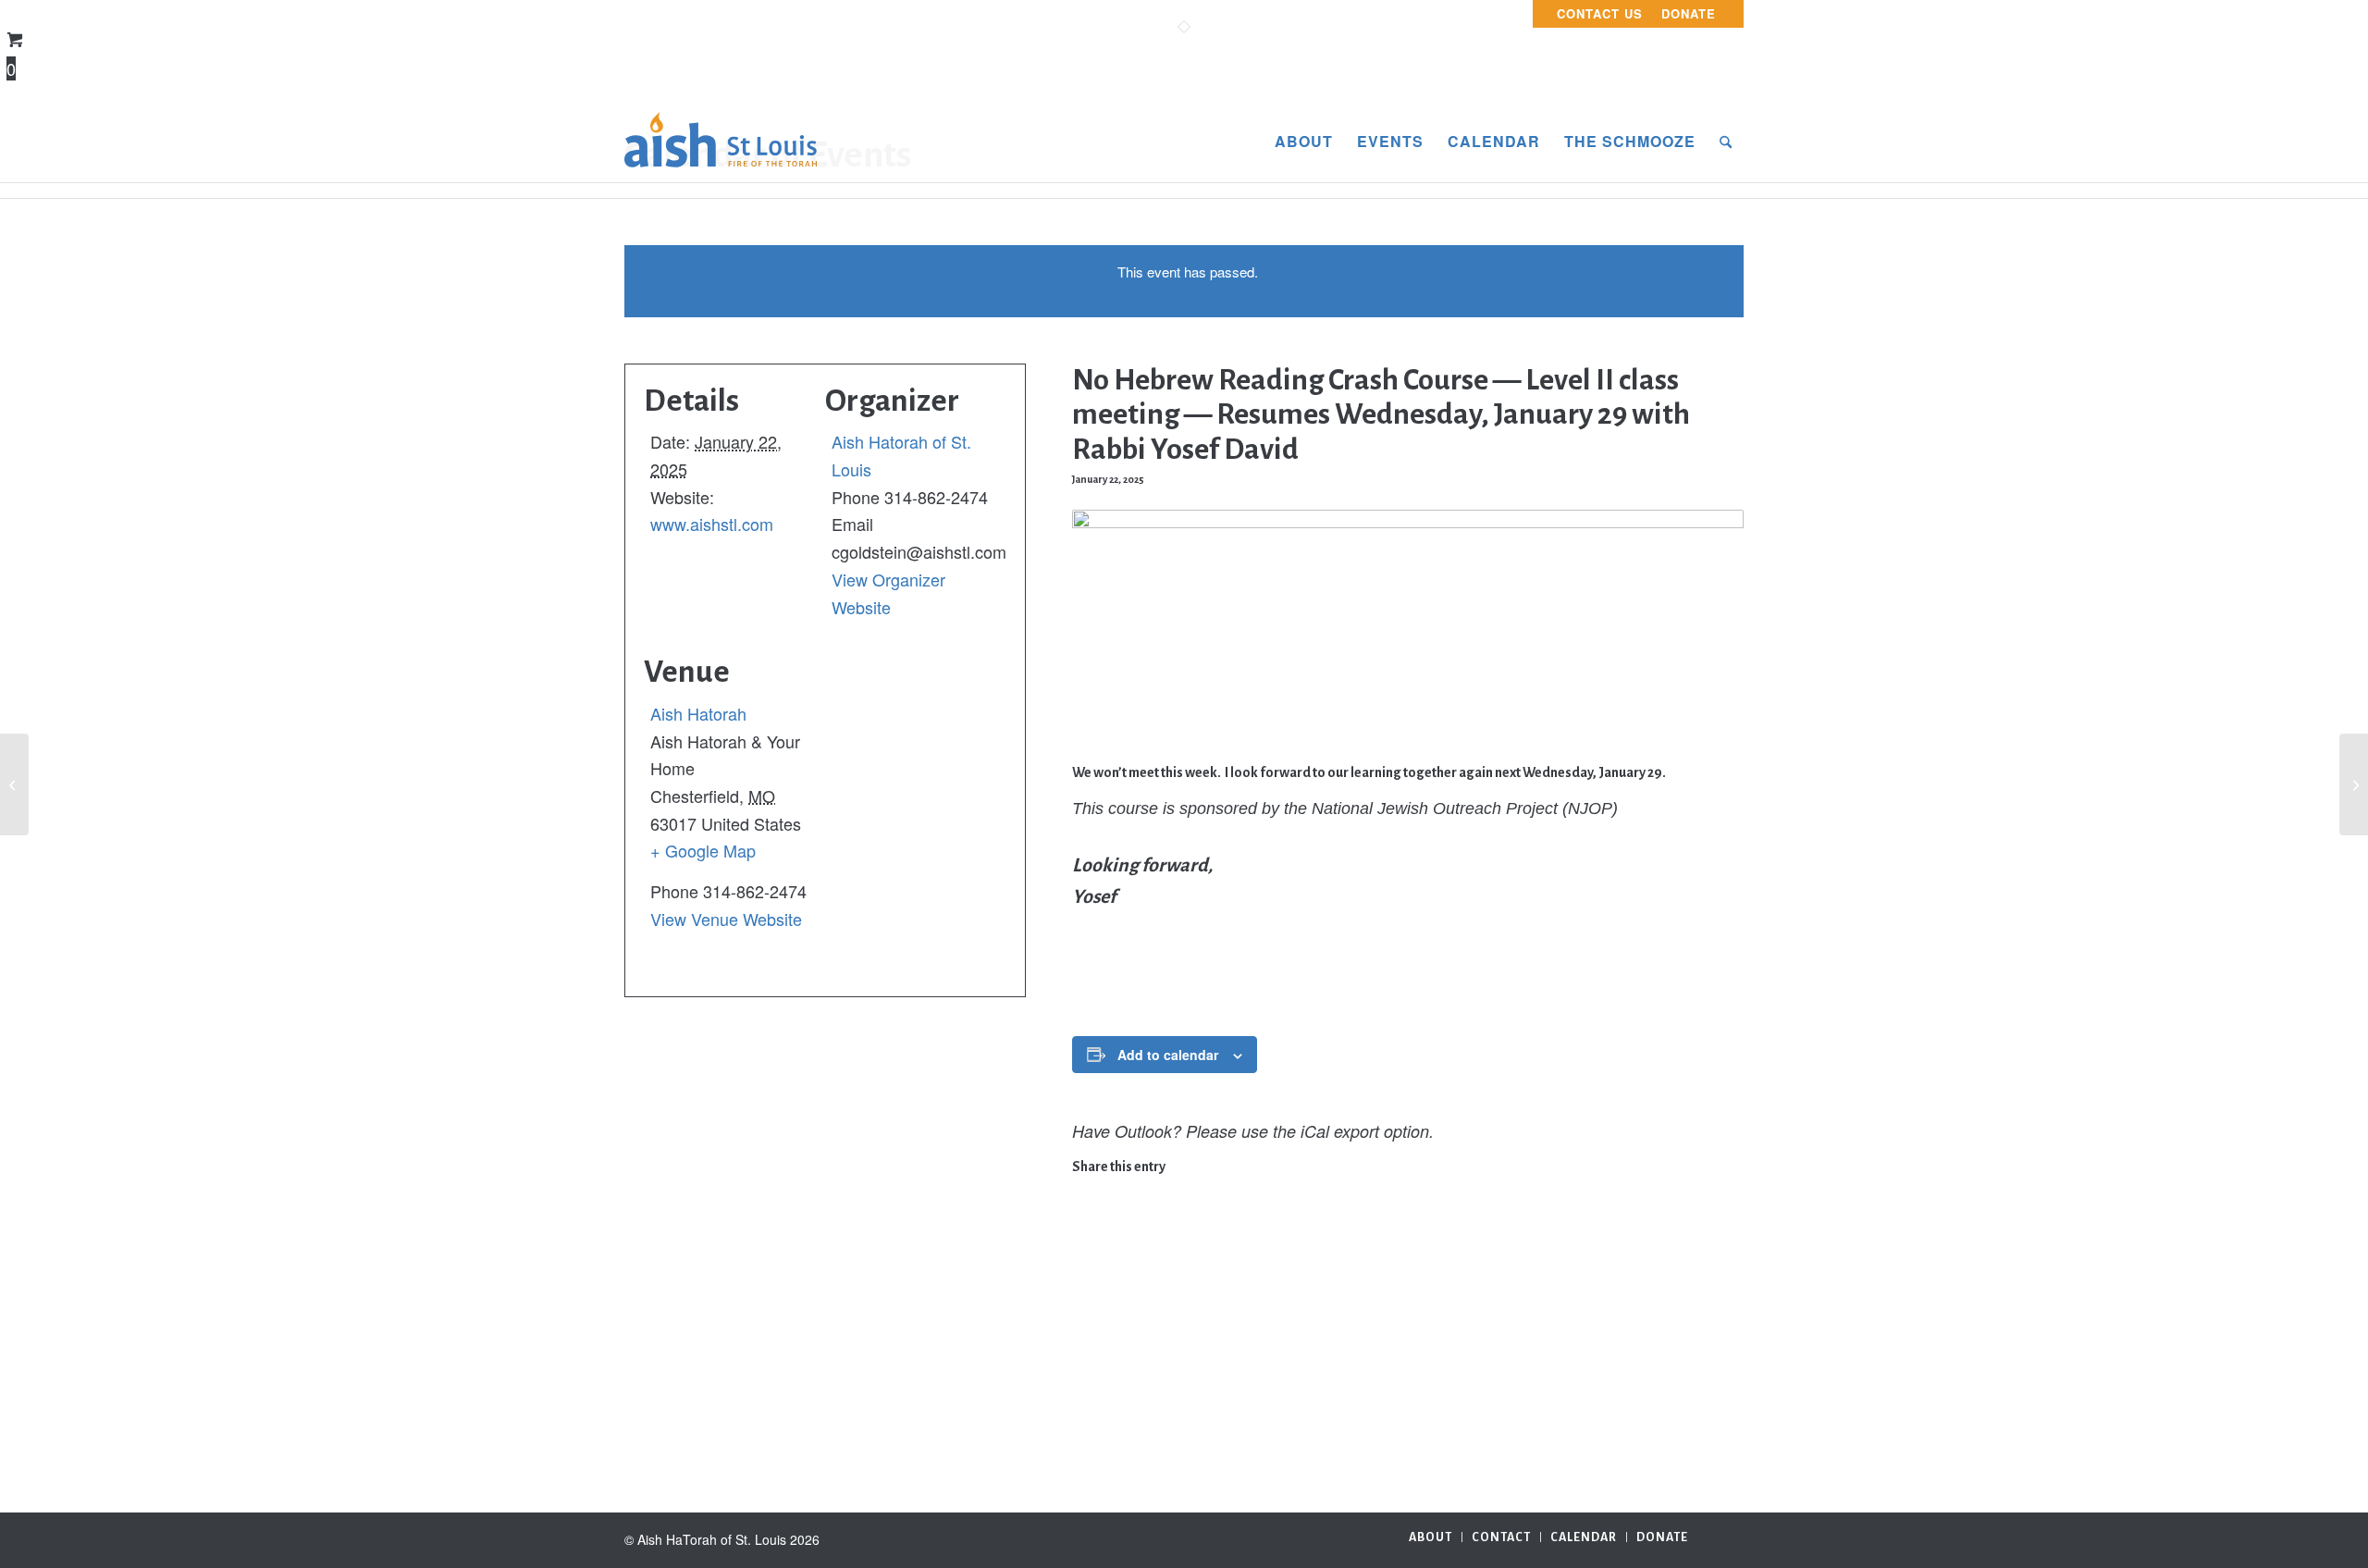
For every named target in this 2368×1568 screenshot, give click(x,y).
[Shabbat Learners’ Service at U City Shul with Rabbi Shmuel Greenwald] (2354, 784)
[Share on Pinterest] (1085, 1276)
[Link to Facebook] (1730, 1536)
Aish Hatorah (698, 713)
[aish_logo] (721, 142)
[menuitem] (1600, 14)
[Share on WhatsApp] (1085, 1247)
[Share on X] (1085, 1217)
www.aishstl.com (712, 524)
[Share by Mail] (1085, 1423)
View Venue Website (726, 919)
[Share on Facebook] (1085, 1188)
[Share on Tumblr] (1085, 1335)
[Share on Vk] (1085, 1364)
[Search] (1726, 142)
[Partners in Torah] (14, 784)
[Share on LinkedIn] (1085, 1305)
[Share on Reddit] (1085, 1393)
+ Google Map (703, 850)
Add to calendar (1168, 1055)
